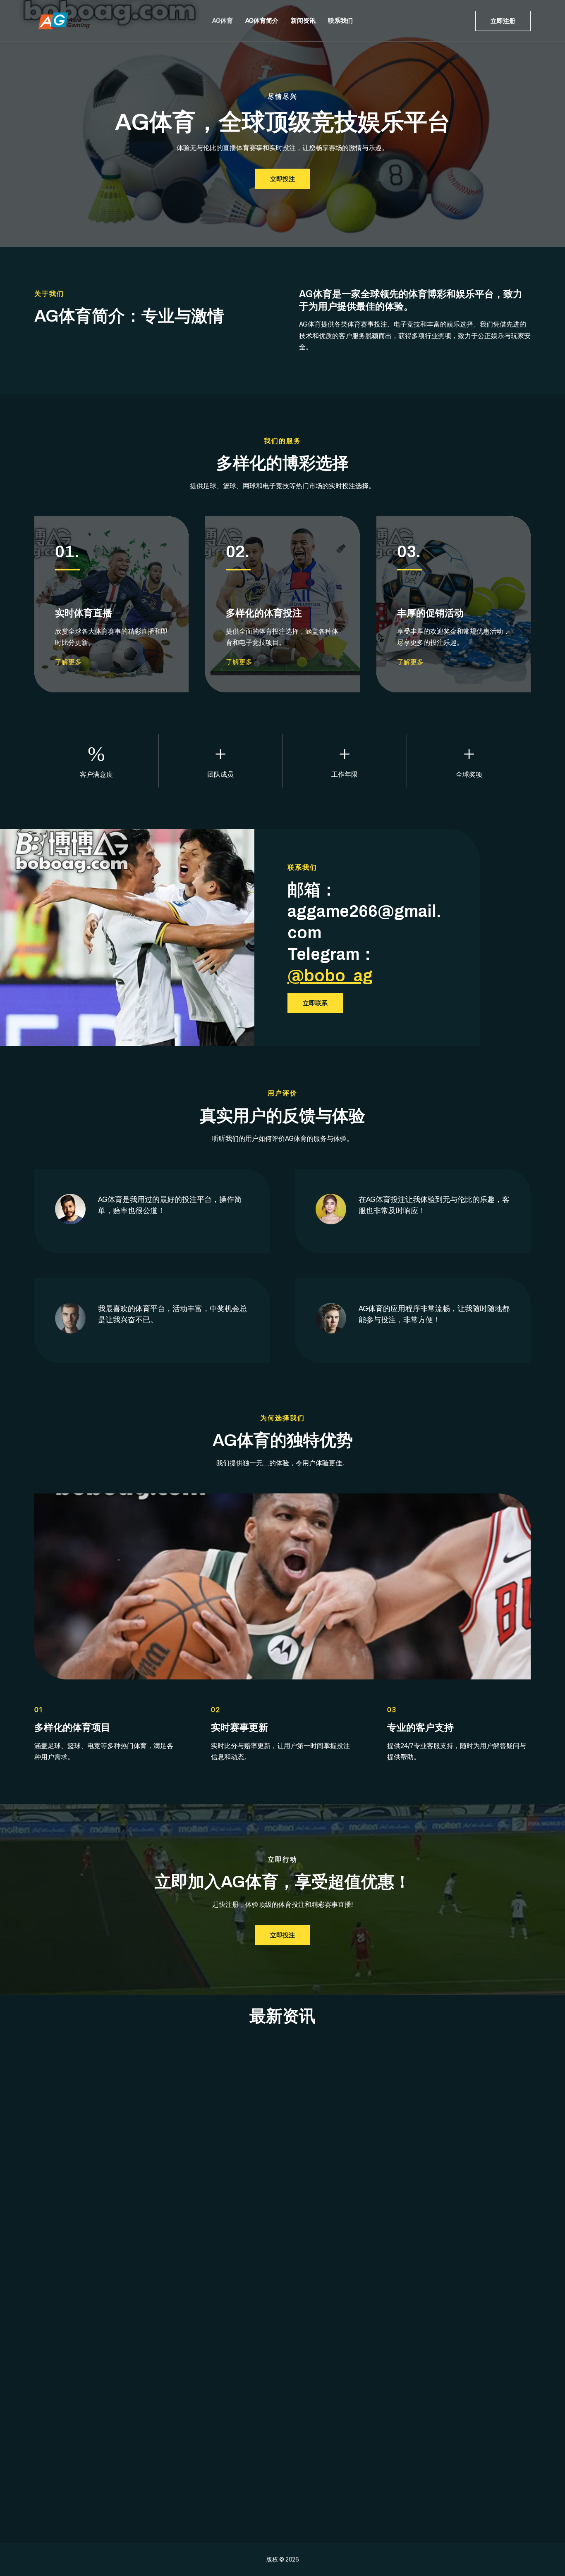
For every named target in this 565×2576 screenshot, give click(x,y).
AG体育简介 (262, 20)
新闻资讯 (303, 20)
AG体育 (223, 20)
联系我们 (340, 20)
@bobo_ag (330, 976)
